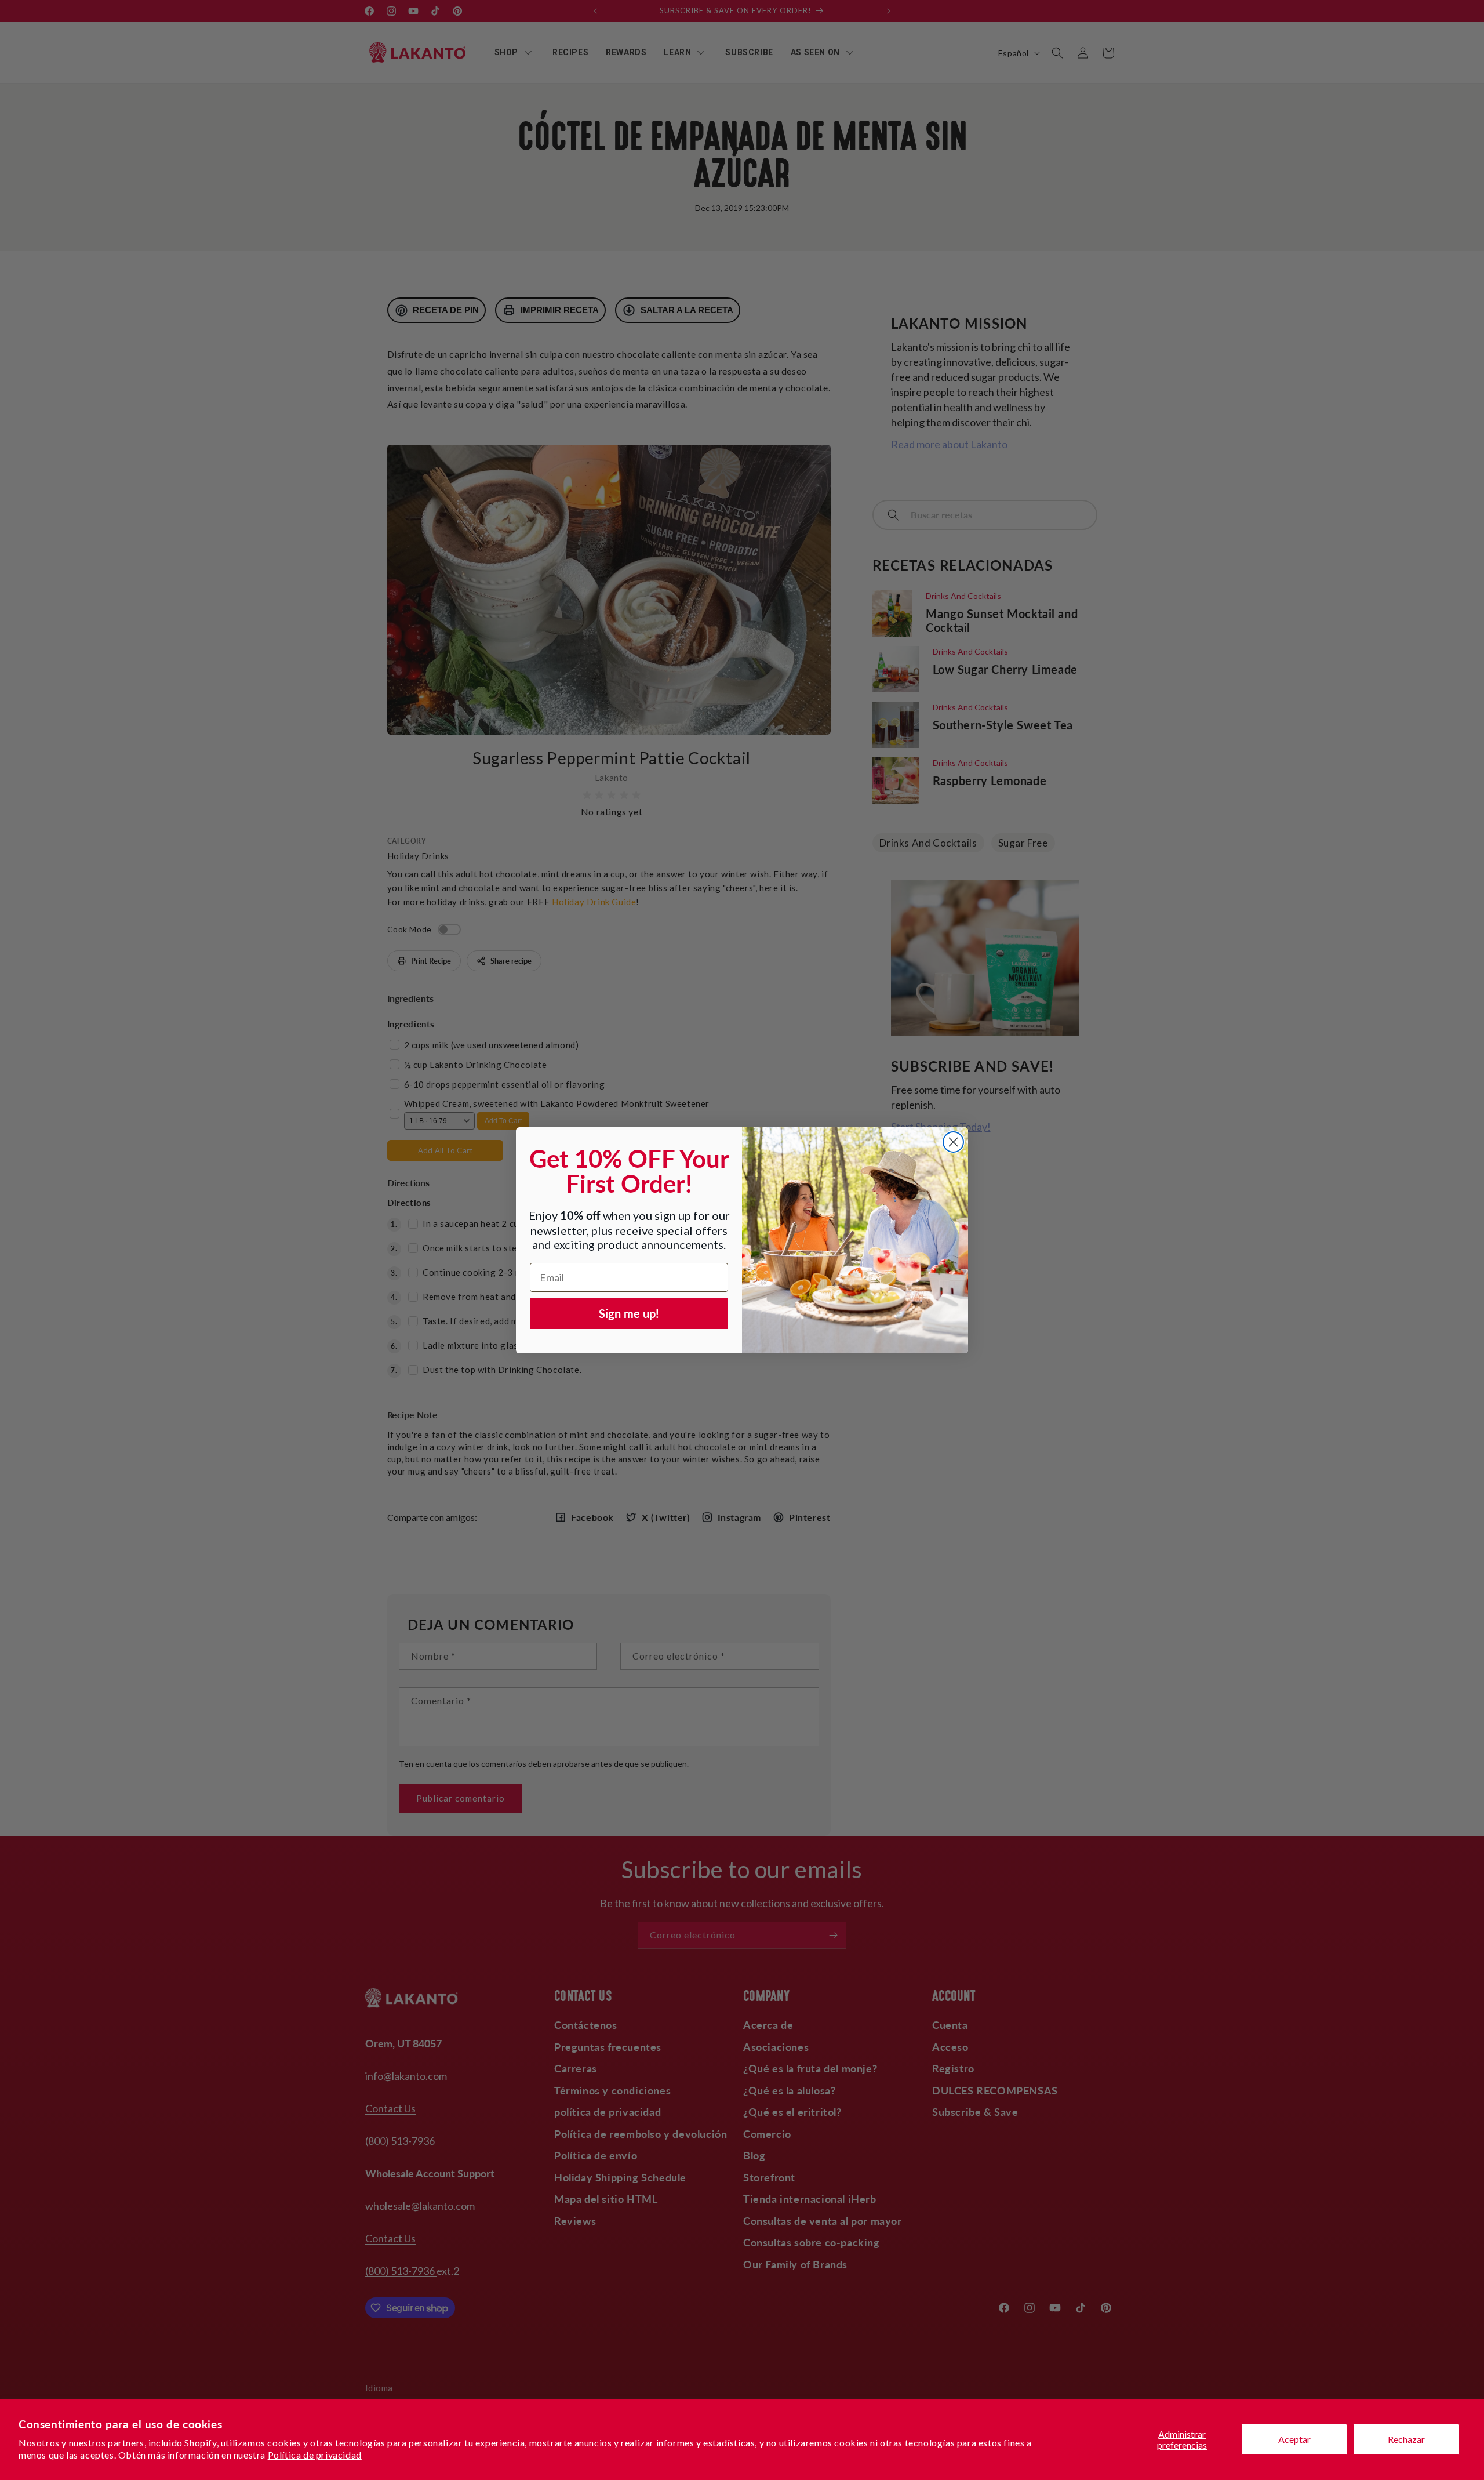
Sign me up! (629, 1313)
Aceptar (1294, 2439)
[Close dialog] (953, 1142)
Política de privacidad (315, 2455)
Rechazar (1406, 2439)
